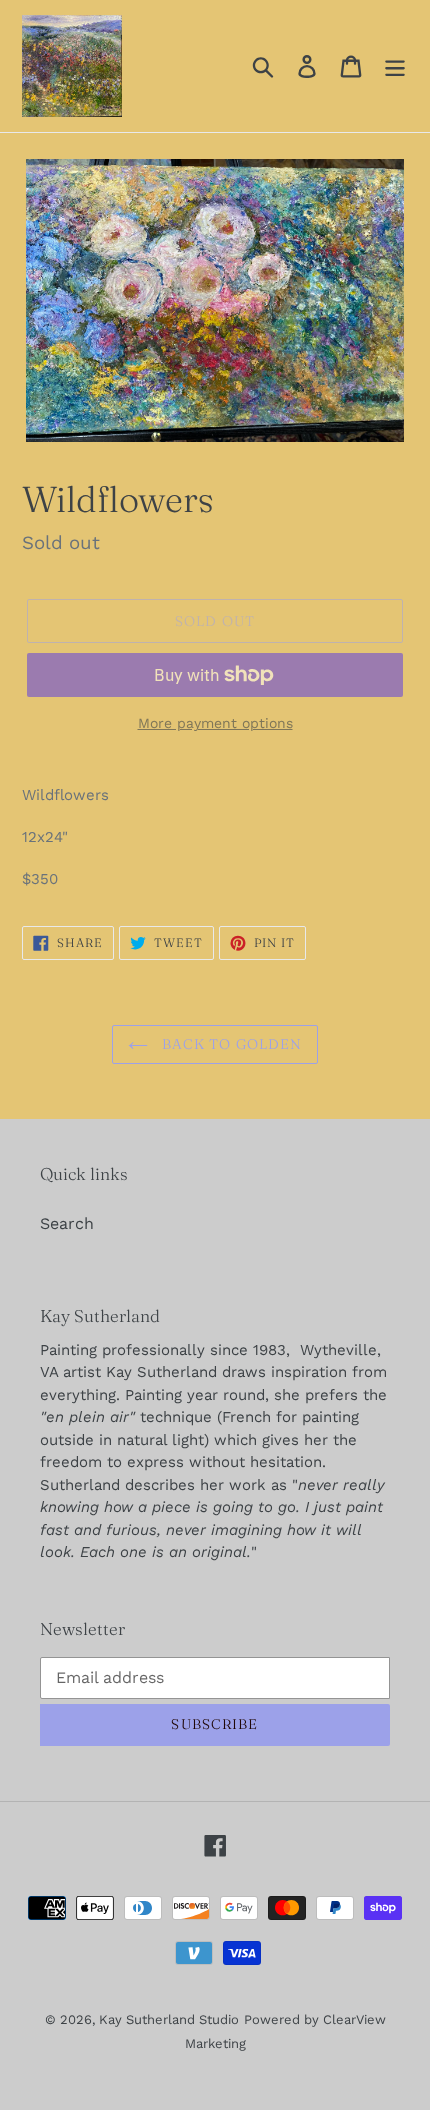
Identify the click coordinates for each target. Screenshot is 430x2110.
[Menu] (395, 66)
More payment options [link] (215, 723)
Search (67, 1223)
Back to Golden (230, 1044)
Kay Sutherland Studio (169, 2019)
